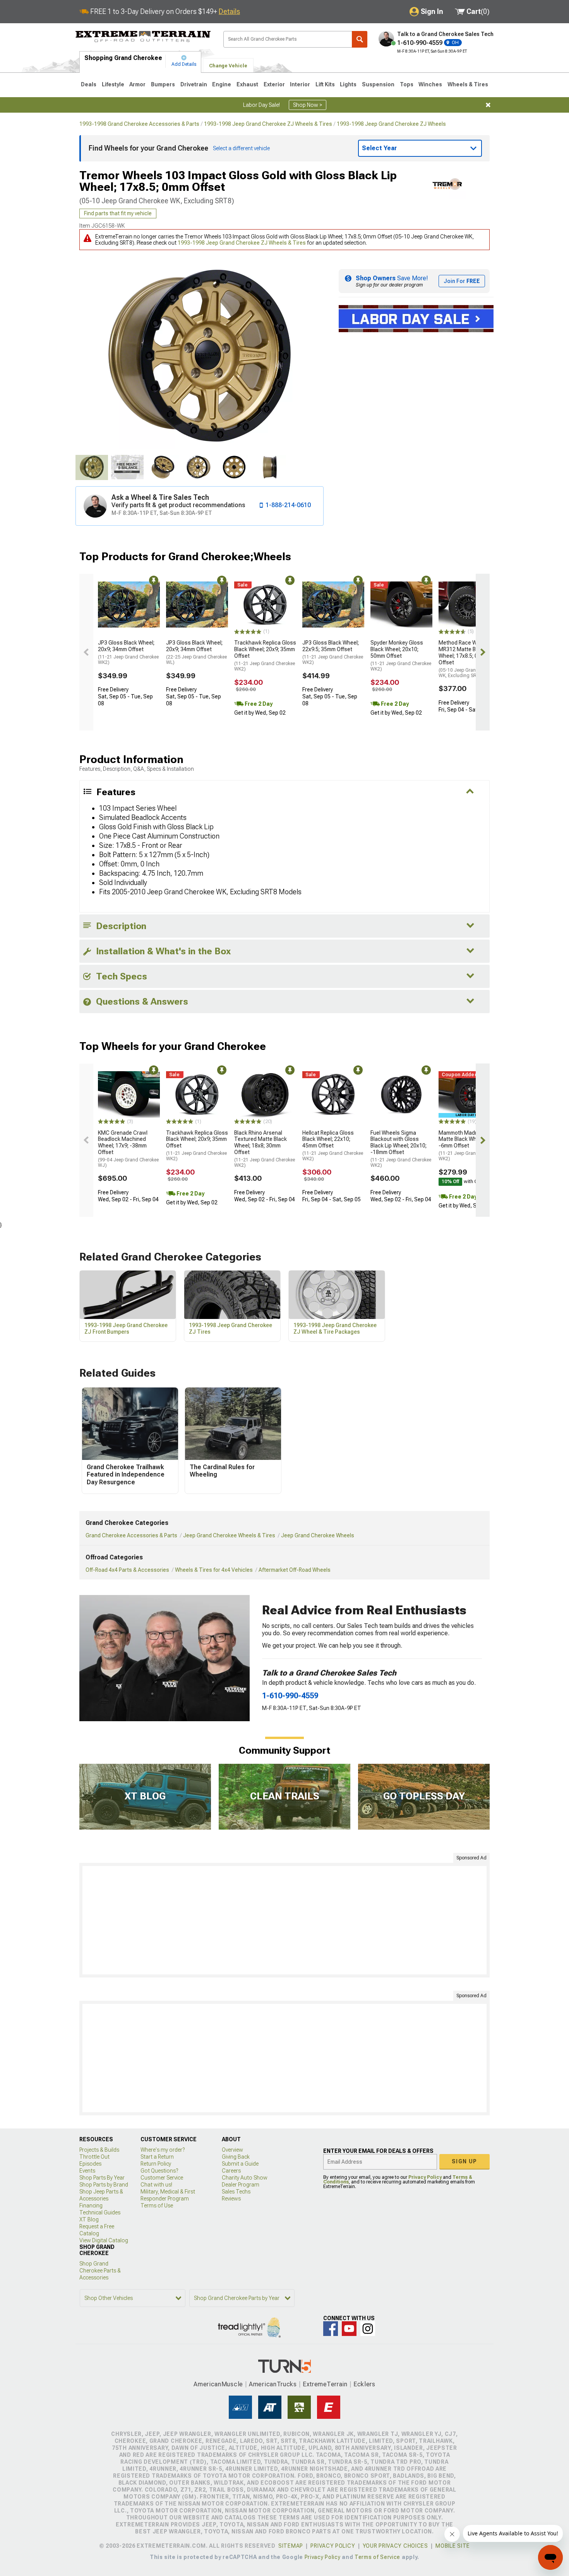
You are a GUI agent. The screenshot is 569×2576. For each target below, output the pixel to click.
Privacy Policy (425, 2177)
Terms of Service (377, 2557)
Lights (348, 84)
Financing (91, 2206)
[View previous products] (86, 652)
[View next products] (483, 652)
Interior (300, 84)
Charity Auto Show (245, 2178)
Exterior (274, 84)
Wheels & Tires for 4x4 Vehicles (214, 1570)
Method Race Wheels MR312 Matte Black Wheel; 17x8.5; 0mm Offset (469, 659)
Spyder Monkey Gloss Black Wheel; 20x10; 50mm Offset (401, 656)
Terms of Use (157, 2206)
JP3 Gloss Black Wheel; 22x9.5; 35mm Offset (333, 652)
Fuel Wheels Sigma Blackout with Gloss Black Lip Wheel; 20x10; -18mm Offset (401, 1149)
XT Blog (89, 2219)
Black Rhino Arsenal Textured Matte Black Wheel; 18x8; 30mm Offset (265, 1149)
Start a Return (157, 2157)
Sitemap (291, 2546)
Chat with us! (156, 2185)
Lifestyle (113, 84)
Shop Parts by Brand (104, 2185)
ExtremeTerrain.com (143, 37)
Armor (137, 84)
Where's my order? (163, 2150)
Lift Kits (325, 84)
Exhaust (247, 84)
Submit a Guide (240, 2164)
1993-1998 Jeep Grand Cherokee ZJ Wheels (391, 124)
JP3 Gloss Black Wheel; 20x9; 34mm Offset (128, 652)
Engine (222, 84)
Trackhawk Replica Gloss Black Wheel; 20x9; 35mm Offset (265, 656)
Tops (407, 84)
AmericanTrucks (273, 2384)
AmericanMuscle (218, 2384)
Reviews (231, 2199)
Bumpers (163, 84)
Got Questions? (159, 2171)
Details (229, 11)
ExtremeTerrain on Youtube (349, 2329)
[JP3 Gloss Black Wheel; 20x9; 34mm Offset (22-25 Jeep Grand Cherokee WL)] (197, 605)
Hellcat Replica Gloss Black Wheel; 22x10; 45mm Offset (333, 1146)
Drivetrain (194, 84)
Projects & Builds (99, 2150)
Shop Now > (308, 105)
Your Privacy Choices (395, 2546)
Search (360, 39)
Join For (462, 281)
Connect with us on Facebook (331, 2329)
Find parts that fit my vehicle (118, 213)
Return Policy (156, 2164)
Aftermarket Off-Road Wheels (295, 1570)
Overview (232, 2150)
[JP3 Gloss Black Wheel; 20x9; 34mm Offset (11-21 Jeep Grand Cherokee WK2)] (129, 605)
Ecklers (364, 2384)
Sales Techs (236, 2192)
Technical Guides (100, 2212)
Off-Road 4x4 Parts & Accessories (127, 1570)
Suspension (378, 84)
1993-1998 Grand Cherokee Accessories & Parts (139, 124)
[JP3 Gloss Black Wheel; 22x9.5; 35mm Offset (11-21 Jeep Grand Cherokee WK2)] (333, 605)
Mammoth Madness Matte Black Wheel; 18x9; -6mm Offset (469, 1146)
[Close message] (488, 105)
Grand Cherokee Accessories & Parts (131, 1535)
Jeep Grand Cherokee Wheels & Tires (229, 1535)
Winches (430, 84)
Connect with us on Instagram (368, 2329)
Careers (231, 2171)
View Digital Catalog (104, 2240)
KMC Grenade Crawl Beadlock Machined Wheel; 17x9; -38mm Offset (128, 1149)
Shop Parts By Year (102, 2178)
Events (87, 2171)
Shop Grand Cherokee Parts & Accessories (100, 2271)
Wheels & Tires (468, 84)
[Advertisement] (284, 1920)
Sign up (464, 2161)
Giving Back (236, 2157)
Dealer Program (241, 2185)
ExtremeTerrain (325, 2384)
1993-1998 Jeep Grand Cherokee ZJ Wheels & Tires (268, 124)
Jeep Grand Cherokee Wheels (318, 1535)
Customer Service (162, 2178)
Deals (89, 84)
